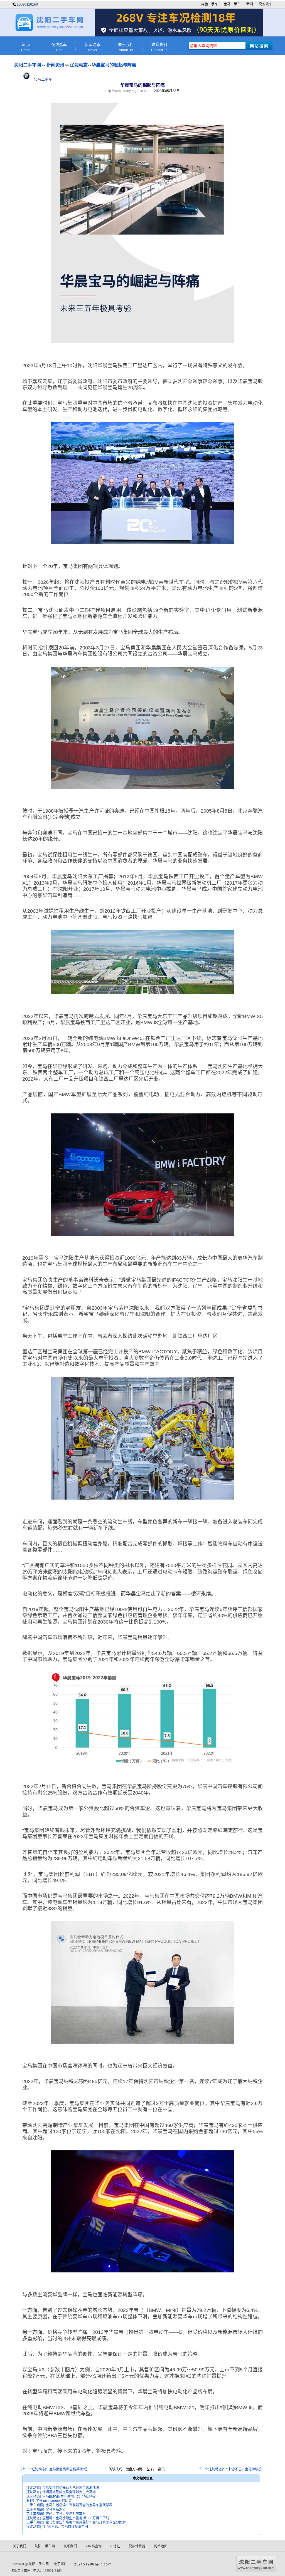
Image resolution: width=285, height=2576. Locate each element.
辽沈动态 (79, 65)
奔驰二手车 (210, 4)
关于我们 (126, 47)
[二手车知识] (35, 2505)
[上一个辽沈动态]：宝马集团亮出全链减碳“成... (55, 2469)
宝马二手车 (232, 4)
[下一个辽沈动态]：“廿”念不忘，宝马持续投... (231, 2469)
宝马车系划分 (56, 2510)
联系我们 (159, 47)
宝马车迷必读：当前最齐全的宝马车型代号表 (79, 2505)
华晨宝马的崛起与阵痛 (114, 65)
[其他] (30, 2501)
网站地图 (161, 2546)
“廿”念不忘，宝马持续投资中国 (65, 2527)
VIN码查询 (94, 2546)
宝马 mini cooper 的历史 (54, 2501)
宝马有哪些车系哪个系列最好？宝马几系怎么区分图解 (86, 2522)
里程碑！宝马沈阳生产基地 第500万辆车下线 (76, 2518)
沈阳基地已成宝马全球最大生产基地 (69, 2492)
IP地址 (115, 2546)
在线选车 (59, 47)
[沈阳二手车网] (49, 30)
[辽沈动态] (33, 2488)
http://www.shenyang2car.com (128, 91)
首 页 (26, 47)
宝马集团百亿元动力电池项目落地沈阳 (71, 2488)
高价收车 (266, 4)
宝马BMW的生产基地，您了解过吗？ (70, 2496)
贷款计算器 (137, 2546)
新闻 (250, 4)
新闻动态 (92, 47)
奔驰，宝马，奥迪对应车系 (66, 2514)
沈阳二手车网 (28, 65)
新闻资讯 (55, 65)
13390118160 (27, 4)
